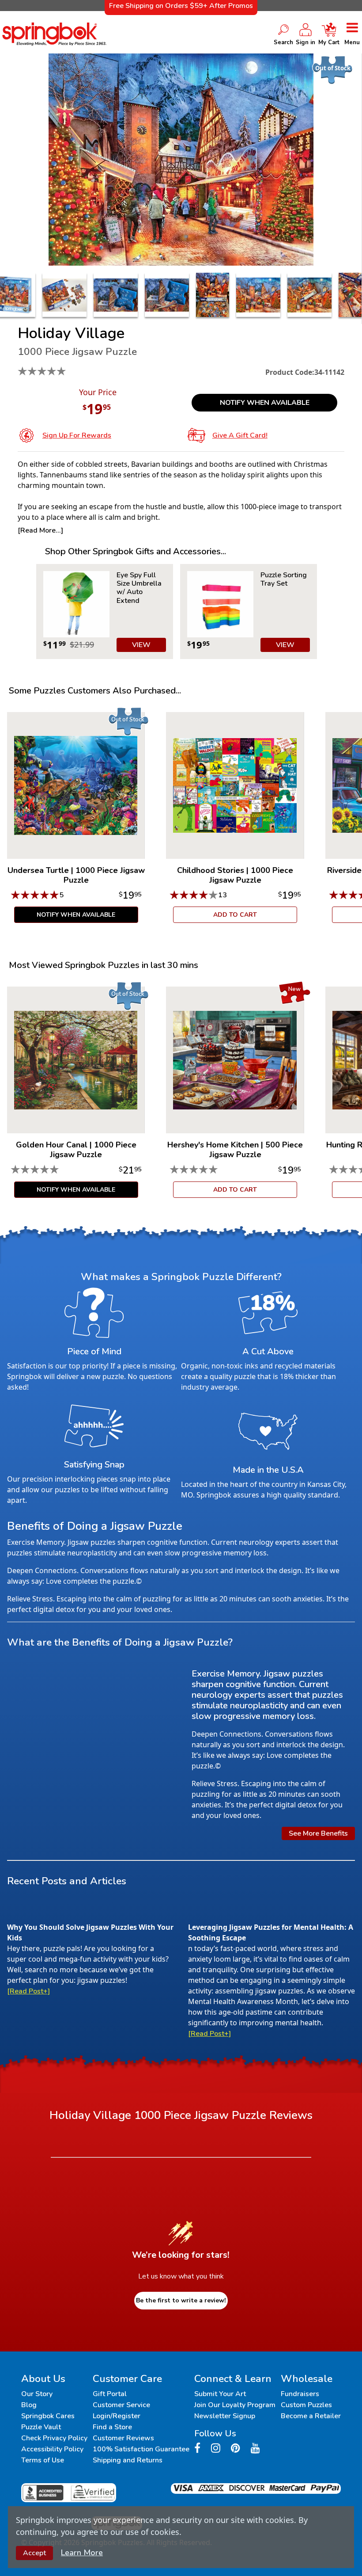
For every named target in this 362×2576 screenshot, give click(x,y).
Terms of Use (43, 2460)
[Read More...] (40, 530)
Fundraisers (300, 2394)
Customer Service (121, 2405)
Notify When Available (265, 403)
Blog (29, 2405)
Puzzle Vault (41, 2427)
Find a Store (112, 2427)
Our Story (37, 2394)
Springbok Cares (48, 2416)
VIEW (141, 645)
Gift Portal (110, 2394)
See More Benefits (318, 1833)
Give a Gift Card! (240, 435)
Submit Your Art (220, 2394)
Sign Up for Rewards (77, 435)
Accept (34, 2553)
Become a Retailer (311, 2416)
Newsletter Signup (225, 2416)
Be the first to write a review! (181, 2300)
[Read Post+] (28, 1991)
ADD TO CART (235, 915)
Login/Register (117, 2416)
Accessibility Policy (52, 2449)
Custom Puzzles (306, 2405)
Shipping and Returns (128, 2460)
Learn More (82, 2553)
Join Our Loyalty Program (235, 2405)
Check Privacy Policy (54, 2438)
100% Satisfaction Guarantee (141, 2449)
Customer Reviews (123, 2438)
